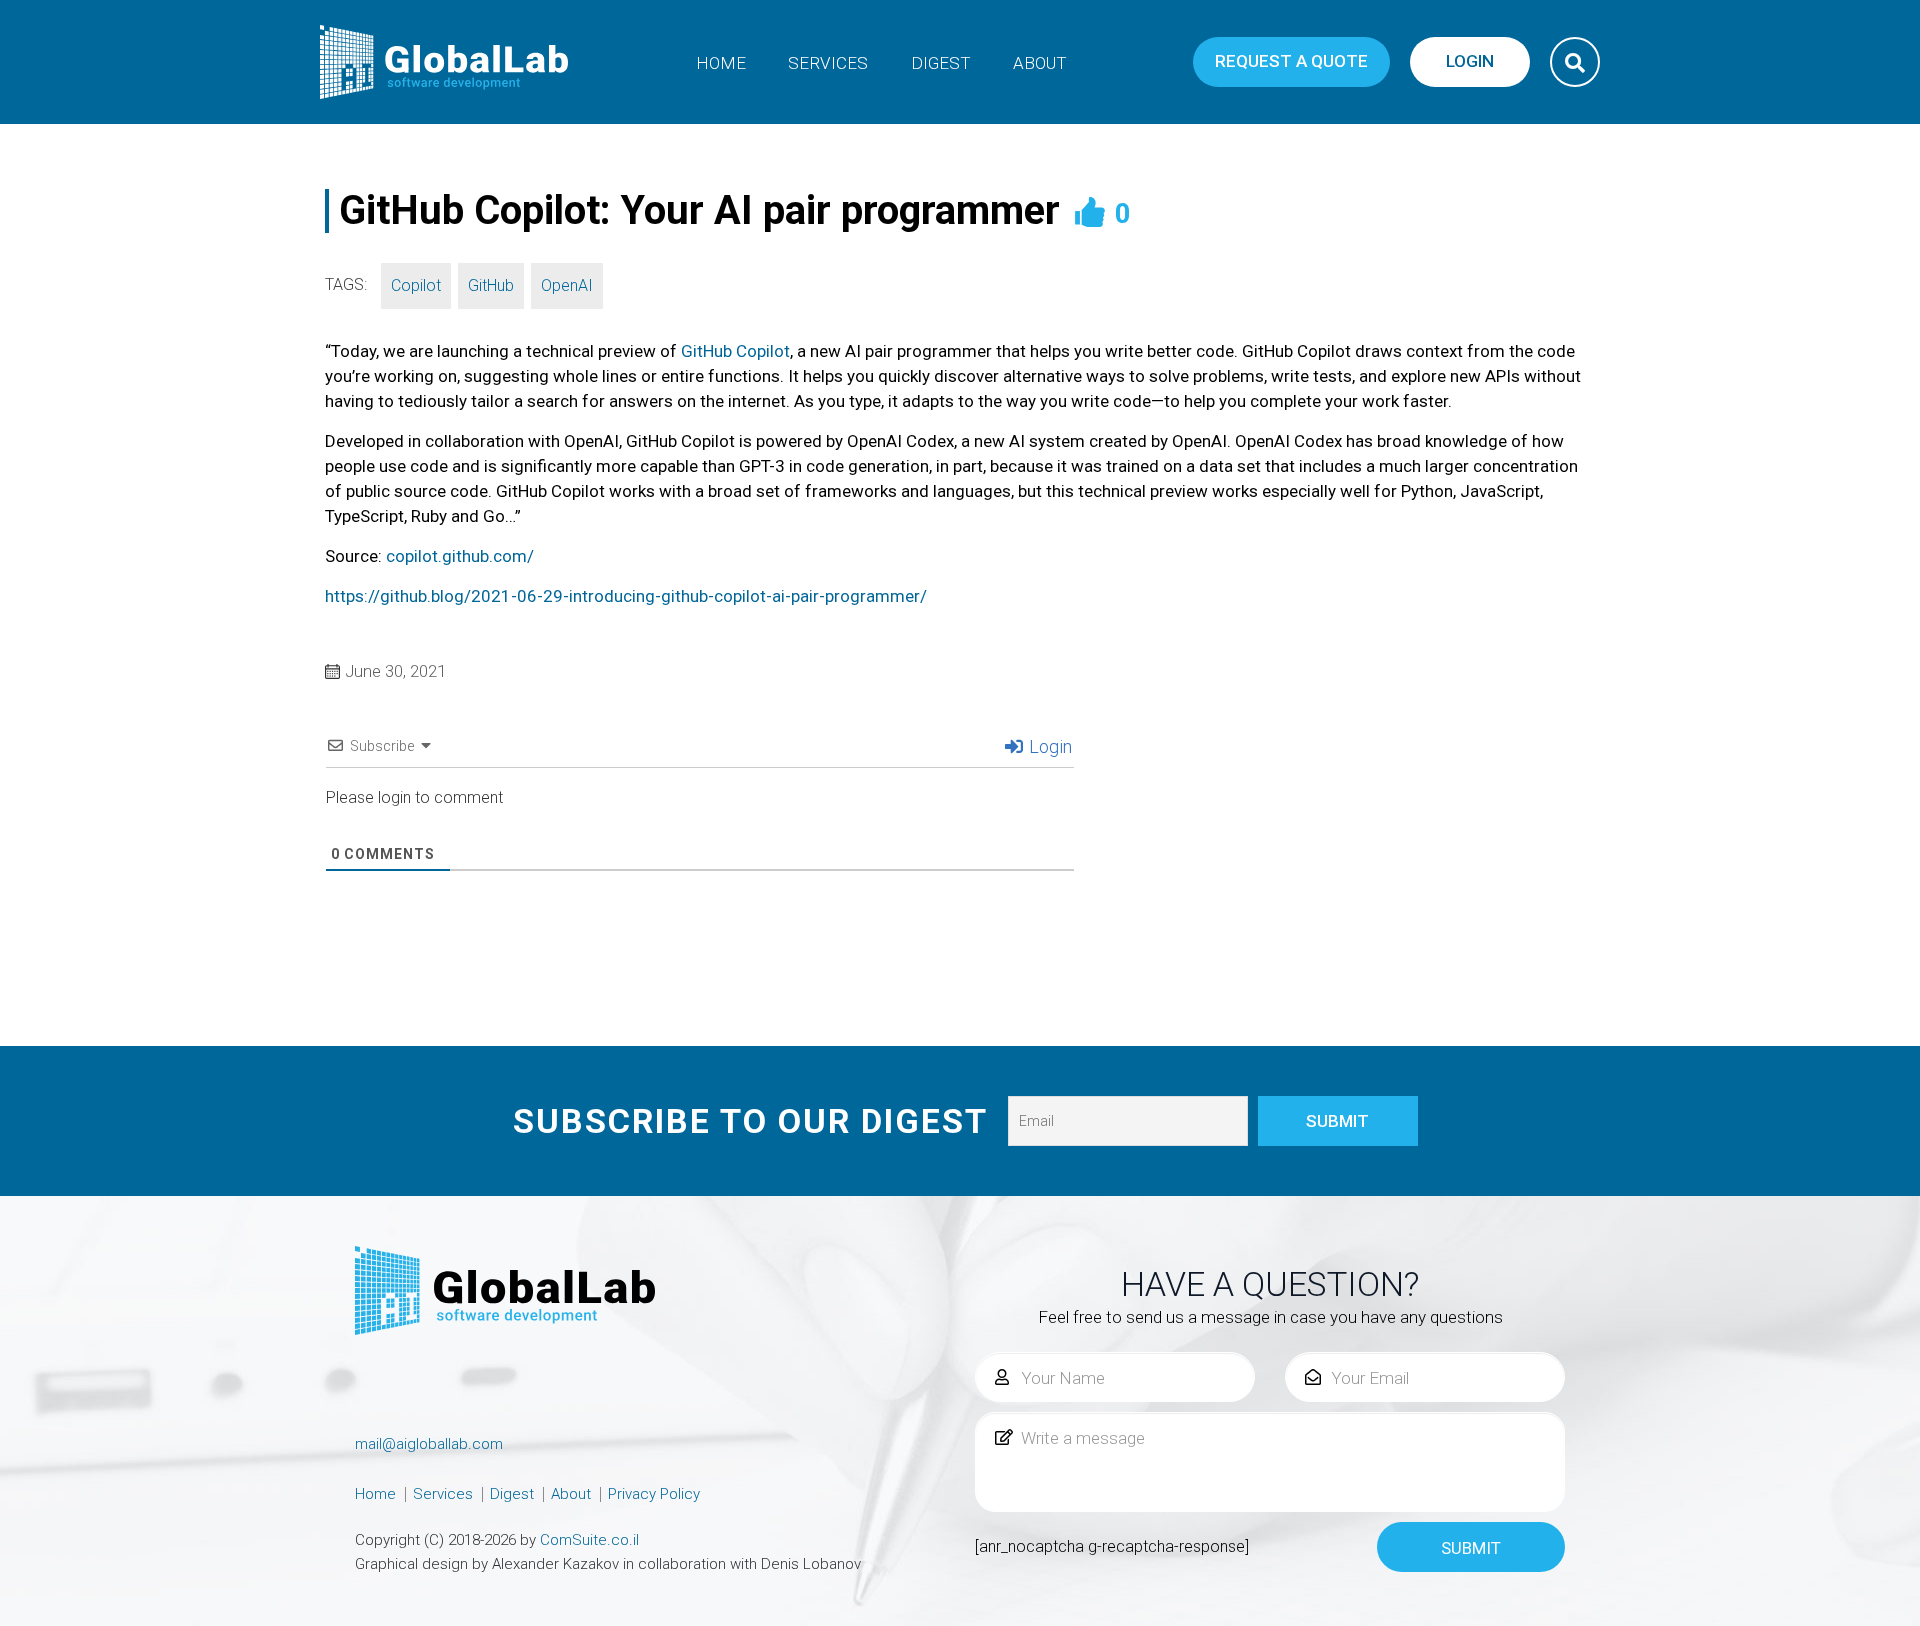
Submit (1471, 1548)
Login (1048, 746)
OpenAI (567, 285)
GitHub (491, 285)
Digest (941, 63)
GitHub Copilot (735, 351)
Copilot (416, 285)
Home (721, 63)
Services (828, 63)
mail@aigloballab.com (429, 1444)
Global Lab (445, 62)
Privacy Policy (654, 1494)
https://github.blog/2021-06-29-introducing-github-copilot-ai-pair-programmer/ (626, 596)
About (1040, 63)
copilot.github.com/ (460, 556)
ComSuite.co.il (589, 1540)
